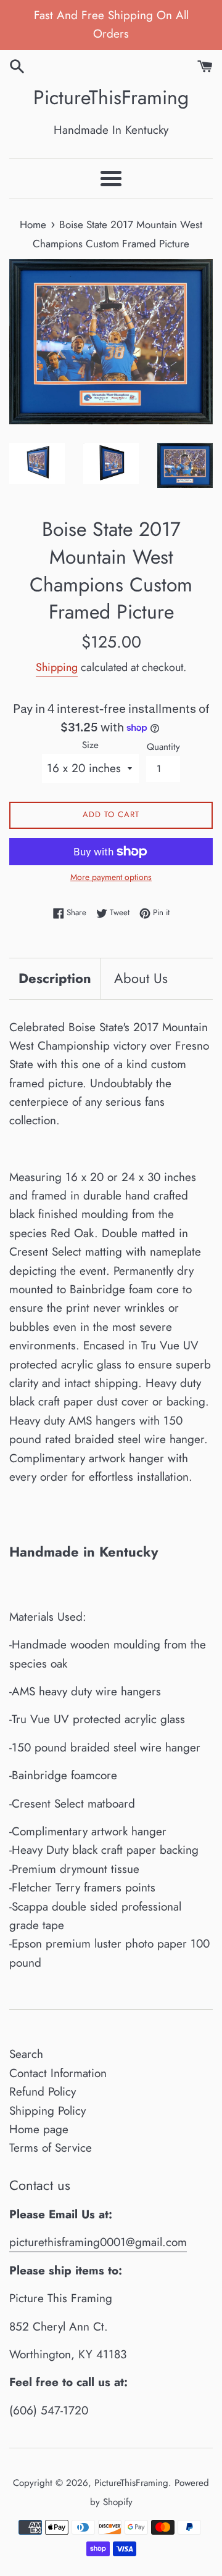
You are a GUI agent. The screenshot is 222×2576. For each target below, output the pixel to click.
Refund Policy (43, 2092)
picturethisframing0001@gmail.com (98, 2242)
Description (55, 978)
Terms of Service (51, 2148)
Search (26, 2054)
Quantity (163, 747)
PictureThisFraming (111, 98)
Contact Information (58, 2073)
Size (90, 745)
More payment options (111, 877)
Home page (39, 2129)
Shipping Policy (47, 2111)
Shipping (57, 667)
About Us (141, 978)
